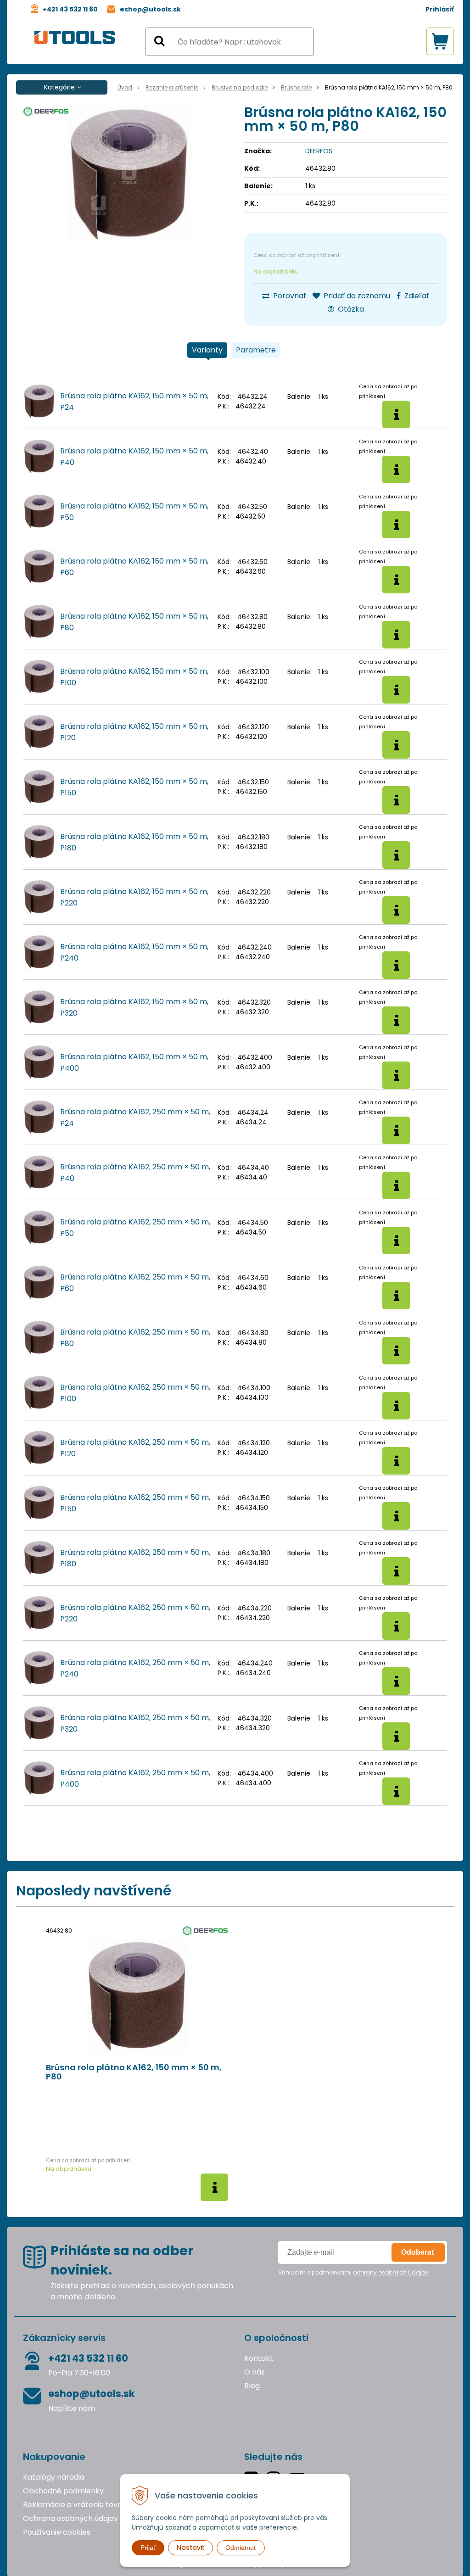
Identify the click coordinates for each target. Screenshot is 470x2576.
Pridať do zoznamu (356, 296)
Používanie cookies (57, 2532)
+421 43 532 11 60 (70, 9)
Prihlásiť (440, 9)
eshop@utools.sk (150, 9)
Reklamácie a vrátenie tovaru (76, 2505)
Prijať (148, 2548)
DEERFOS (319, 151)
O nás (255, 2372)
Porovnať (289, 296)
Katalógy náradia (54, 2477)
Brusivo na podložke (240, 87)
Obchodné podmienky (63, 2491)
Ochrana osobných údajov (70, 2518)
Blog (252, 2386)
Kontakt (259, 2358)
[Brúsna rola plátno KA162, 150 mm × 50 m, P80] (129, 174)
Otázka (350, 309)
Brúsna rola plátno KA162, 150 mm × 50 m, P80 (134, 2072)
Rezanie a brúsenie (172, 87)
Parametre (256, 350)
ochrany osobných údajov (391, 2272)
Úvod (125, 87)
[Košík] (440, 41)
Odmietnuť (241, 2548)
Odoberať (418, 2252)
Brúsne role (296, 87)
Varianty (207, 350)
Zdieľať (416, 296)
